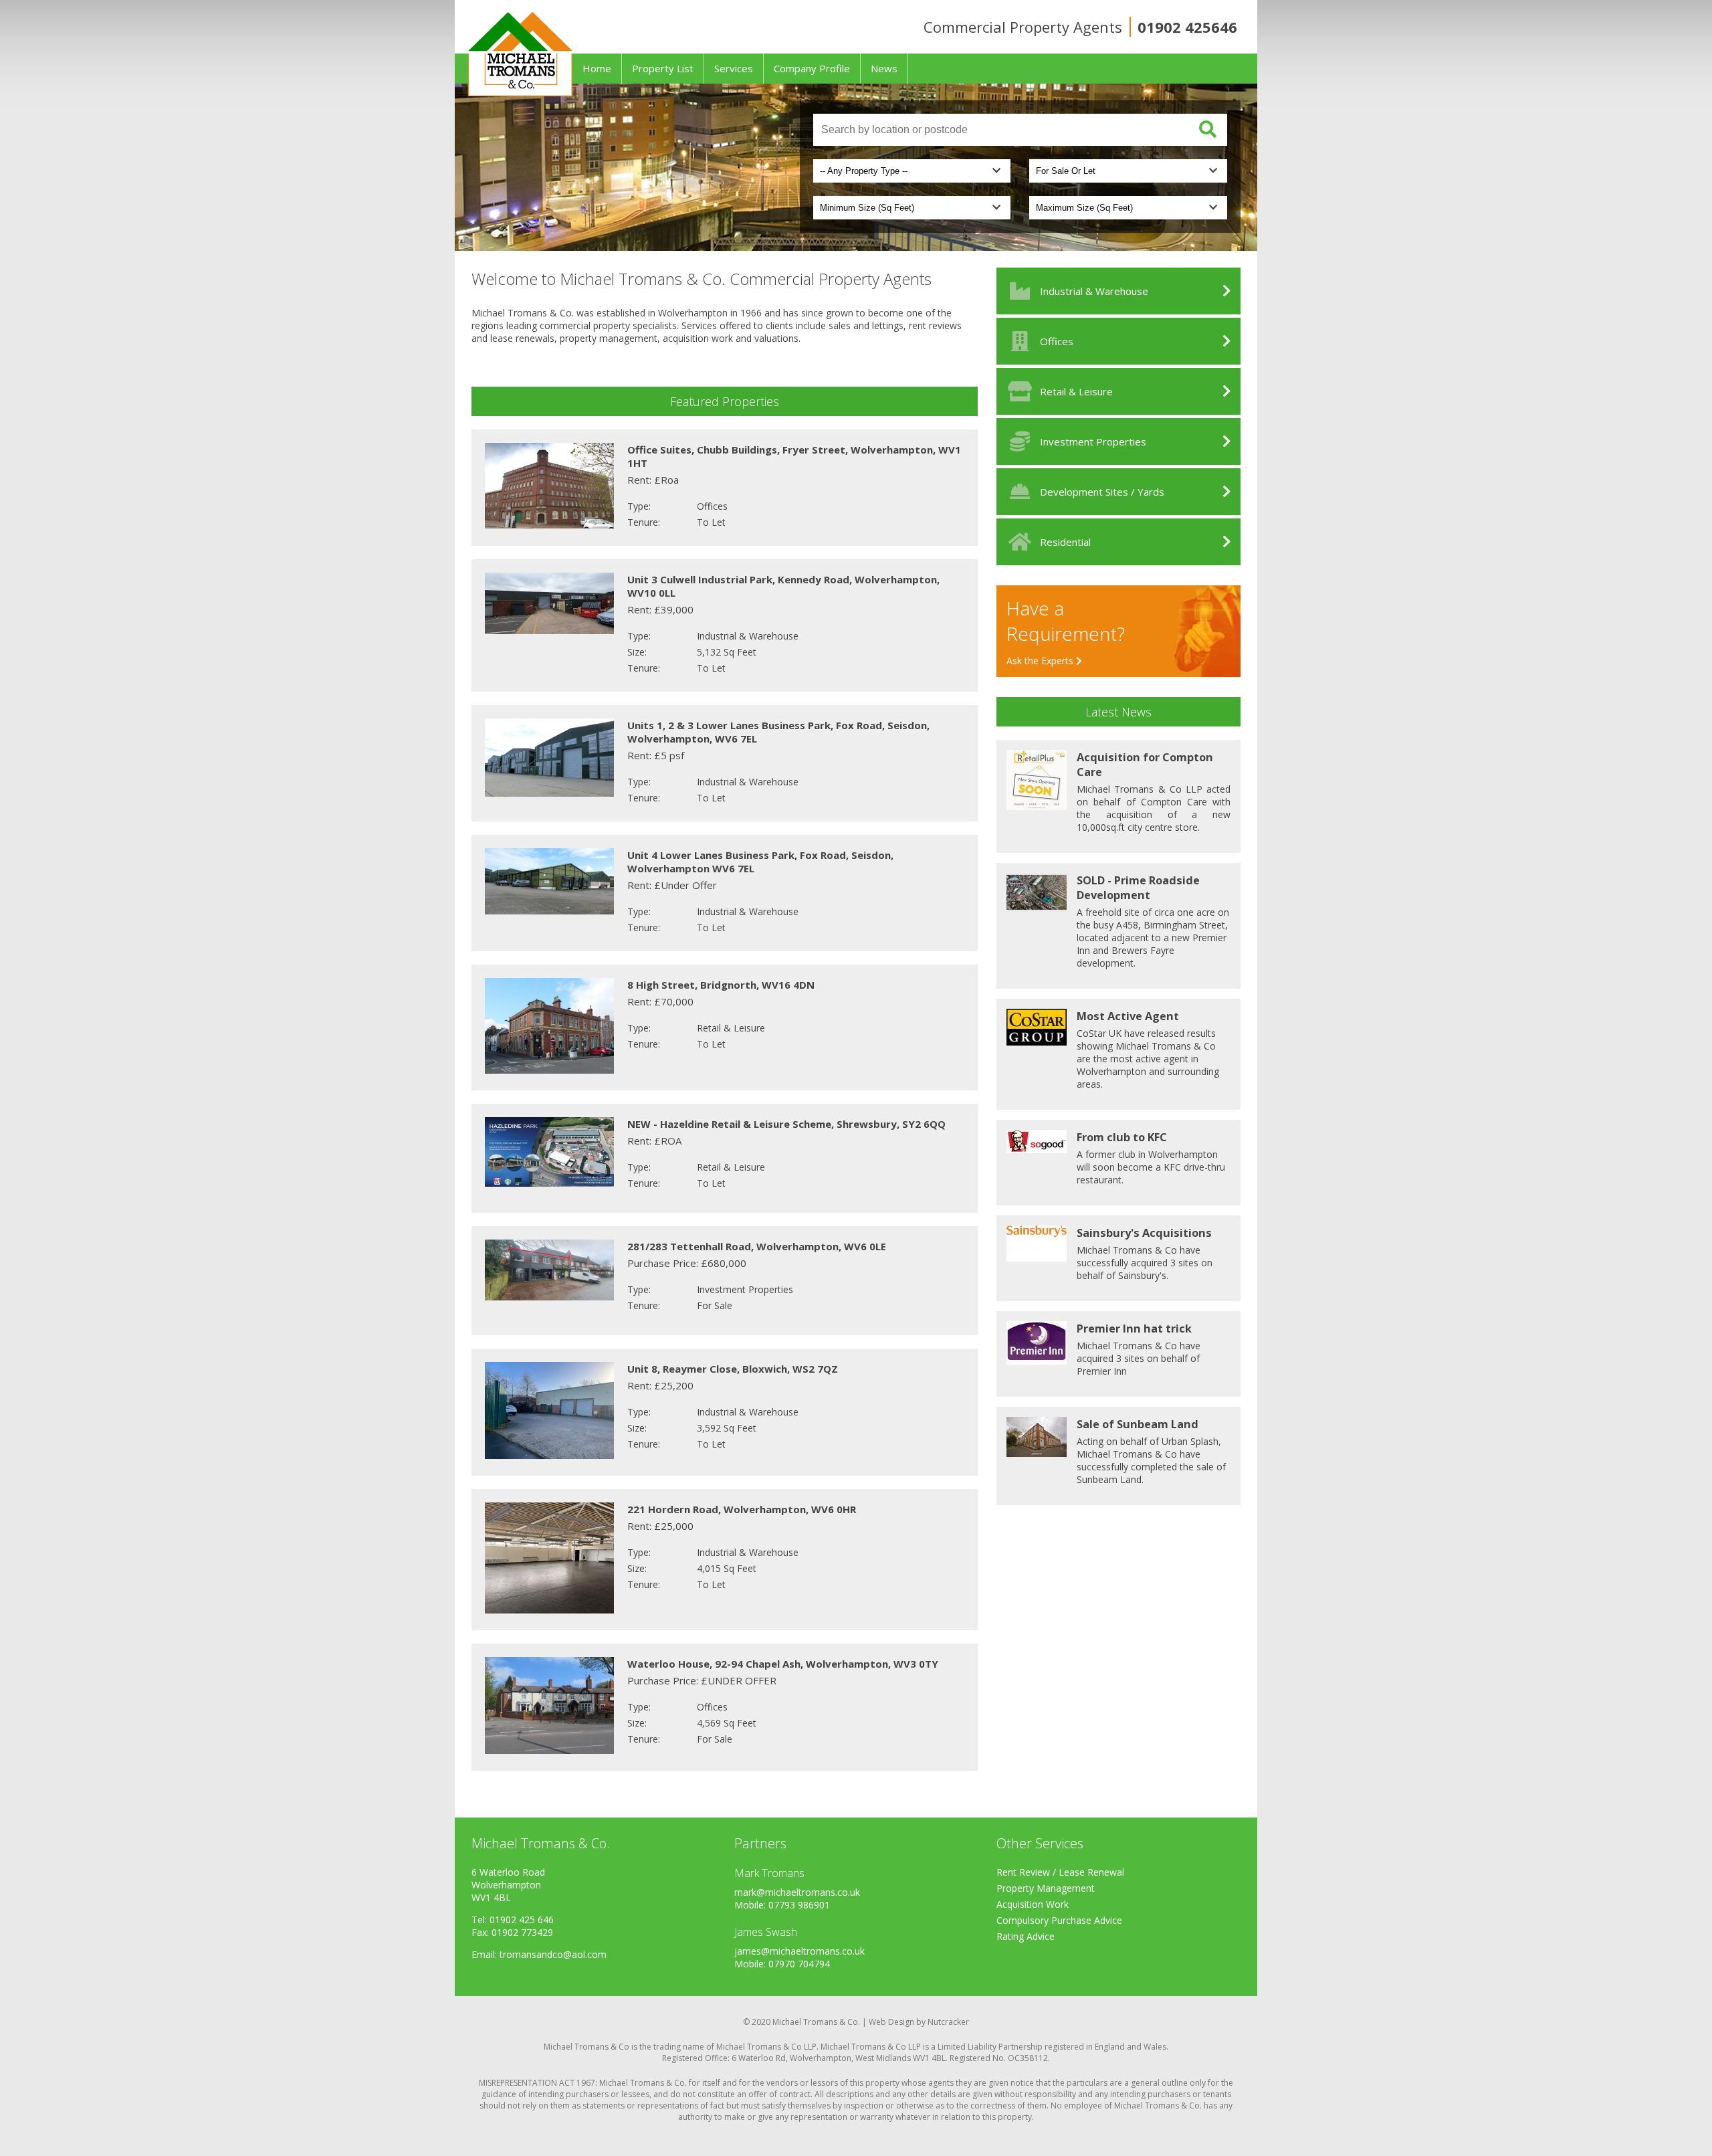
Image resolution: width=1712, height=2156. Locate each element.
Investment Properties (1093, 442)
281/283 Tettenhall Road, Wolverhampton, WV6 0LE (757, 1246)
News (884, 68)
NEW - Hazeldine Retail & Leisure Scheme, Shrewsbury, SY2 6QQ (786, 1124)
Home (597, 68)
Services (734, 68)
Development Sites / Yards (1102, 492)
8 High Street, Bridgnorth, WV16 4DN (721, 985)
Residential (1065, 542)
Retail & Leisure (1076, 391)
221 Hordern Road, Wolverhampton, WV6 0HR (742, 1509)
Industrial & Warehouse (1094, 291)
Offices (1057, 341)
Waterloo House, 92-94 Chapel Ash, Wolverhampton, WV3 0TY (783, 1664)
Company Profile (812, 68)
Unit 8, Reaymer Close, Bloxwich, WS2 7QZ (733, 1369)
